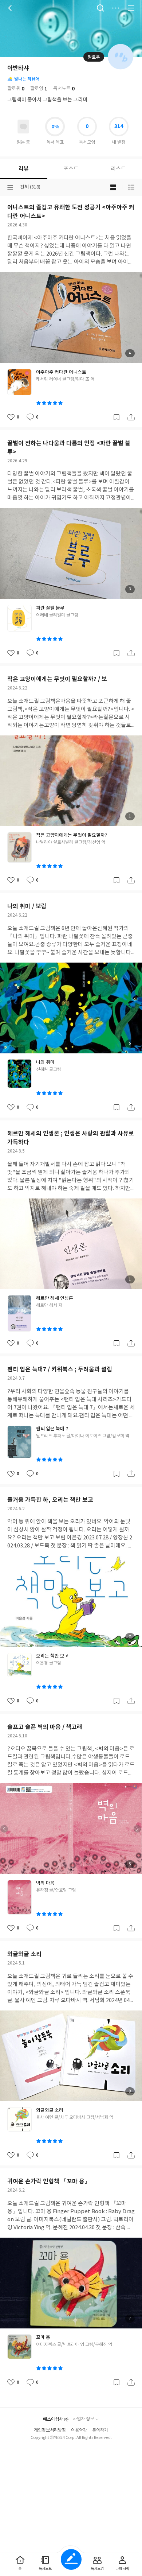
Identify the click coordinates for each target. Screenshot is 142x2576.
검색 (100, 8)
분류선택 (10, 187)
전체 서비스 (131, 8)
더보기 (116, 8)
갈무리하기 (117, 417)
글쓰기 (71, 2559)
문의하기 (100, 2430)
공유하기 (131, 417)
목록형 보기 (131, 187)
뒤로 (11, 8)
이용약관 (79, 2430)
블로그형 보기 (113, 187)
